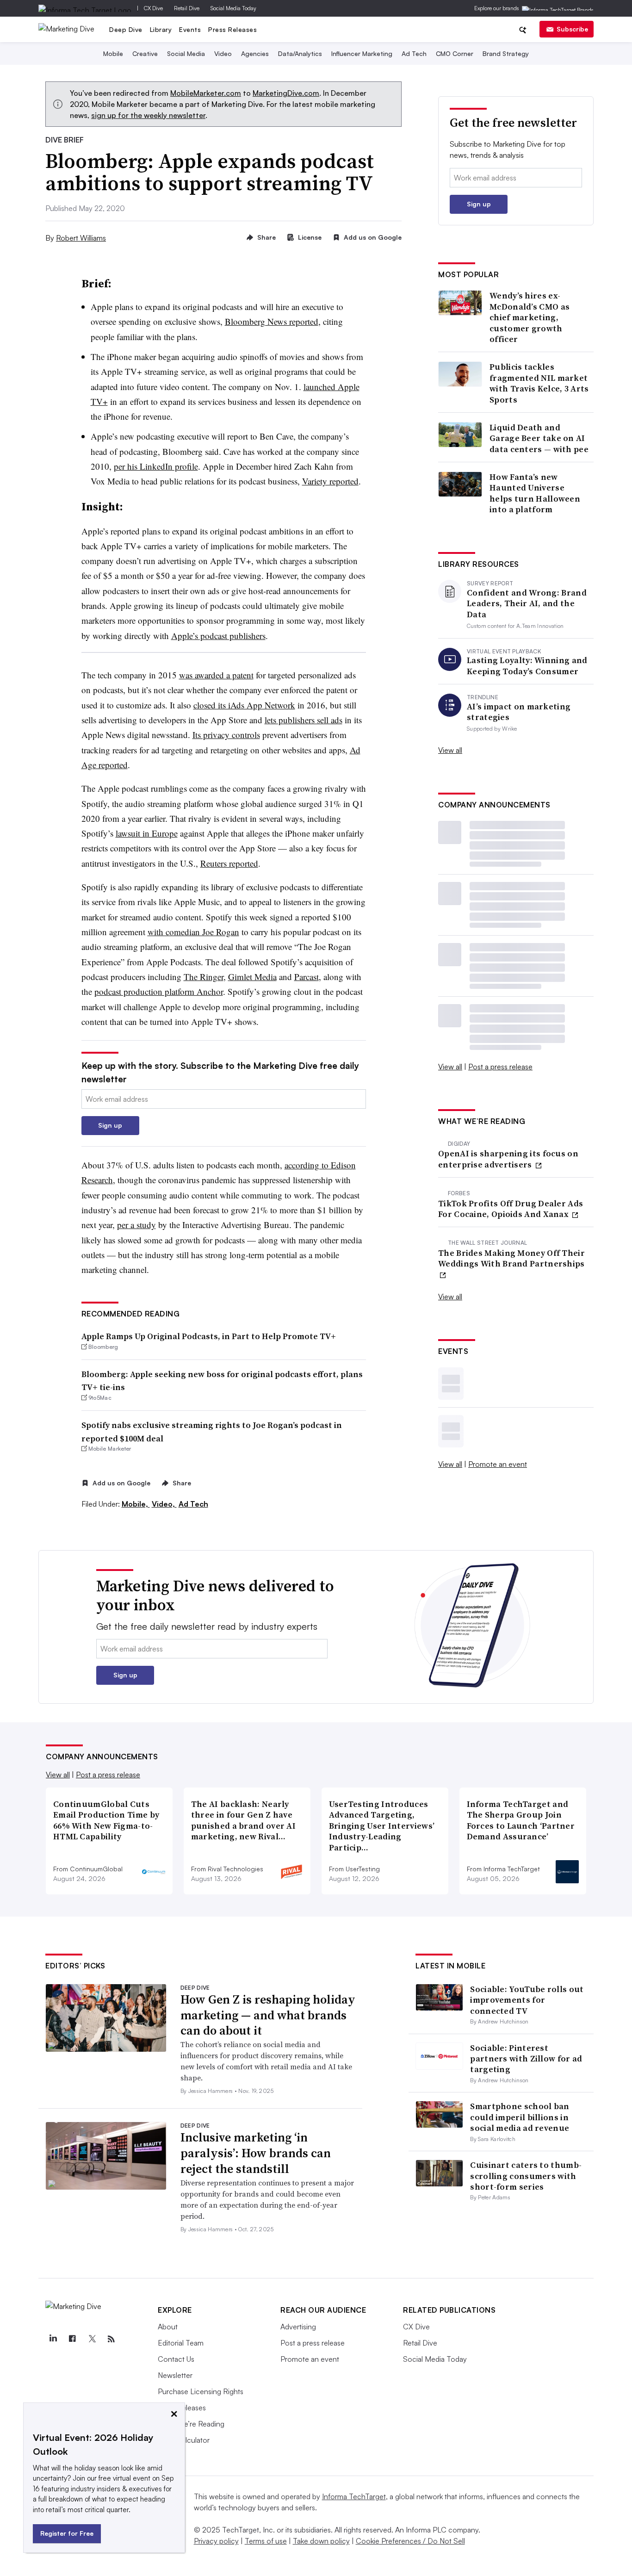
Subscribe (572, 29)
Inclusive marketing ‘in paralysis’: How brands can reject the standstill (256, 2153)
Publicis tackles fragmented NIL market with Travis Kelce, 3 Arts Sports (539, 383)
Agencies (255, 53)
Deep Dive (126, 29)
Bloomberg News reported (272, 321)
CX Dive (153, 8)
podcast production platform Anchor (159, 991)
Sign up (110, 1125)
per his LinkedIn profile (156, 466)
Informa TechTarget (354, 2496)
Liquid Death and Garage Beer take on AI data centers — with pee (539, 438)
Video (223, 53)
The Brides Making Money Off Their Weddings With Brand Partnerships (511, 1258)
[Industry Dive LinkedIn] (53, 2339)
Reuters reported (229, 863)
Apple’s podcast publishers (218, 636)
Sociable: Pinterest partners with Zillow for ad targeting (526, 2059)
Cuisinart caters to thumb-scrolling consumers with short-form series (526, 2176)
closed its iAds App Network (244, 705)
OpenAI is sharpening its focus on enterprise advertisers (508, 1159)
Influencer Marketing (362, 53)
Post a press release (500, 1067)
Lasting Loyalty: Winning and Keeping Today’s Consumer (527, 666)
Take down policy (321, 2541)
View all (450, 750)
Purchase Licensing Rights (201, 2391)
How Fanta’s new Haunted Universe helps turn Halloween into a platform (535, 493)
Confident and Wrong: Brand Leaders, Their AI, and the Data (527, 603)
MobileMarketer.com (206, 93)
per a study (136, 1225)
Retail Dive (187, 8)
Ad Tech (414, 53)
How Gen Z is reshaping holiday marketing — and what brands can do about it (268, 2015)
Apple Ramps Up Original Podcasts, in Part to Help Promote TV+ (209, 1336)
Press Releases (232, 29)
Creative (145, 53)
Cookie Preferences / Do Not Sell (410, 2541)
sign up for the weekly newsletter (148, 115)
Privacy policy (216, 2541)
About (168, 2327)
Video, (164, 1504)
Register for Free (67, 2533)
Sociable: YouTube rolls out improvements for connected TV (527, 2000)
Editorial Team (181, 2343)
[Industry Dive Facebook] (72, 2339)
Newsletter (175, 2375)
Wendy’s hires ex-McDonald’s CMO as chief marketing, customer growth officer (530, 317)
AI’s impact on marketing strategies (519, 712)
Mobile (113, 53)
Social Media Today (233, 8)
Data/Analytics (300, 53)
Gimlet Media (252, 977)
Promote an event (498, 1464)
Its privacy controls (226, 735)
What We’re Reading (191, 2424)
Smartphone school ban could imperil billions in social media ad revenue (520, 2117)
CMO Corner (455, 53)
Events (190, 29)
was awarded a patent (216, 675)
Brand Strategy (506, 53)
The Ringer (204, 977)
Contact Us (176, 2359)
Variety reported (330, 481)
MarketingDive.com (286, 93)
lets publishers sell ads (304, 720)
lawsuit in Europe (147, 833)
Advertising (298, 2327)
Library (161, 29)
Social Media (186, 53)
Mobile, (136, 1504)
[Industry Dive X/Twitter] (92, 2339)
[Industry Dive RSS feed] (111, 2339)
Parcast (307, 977)
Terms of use (266, 2541)
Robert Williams (81, 238)
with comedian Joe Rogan (193, 932)
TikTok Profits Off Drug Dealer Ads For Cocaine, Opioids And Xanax (511, 1209)
